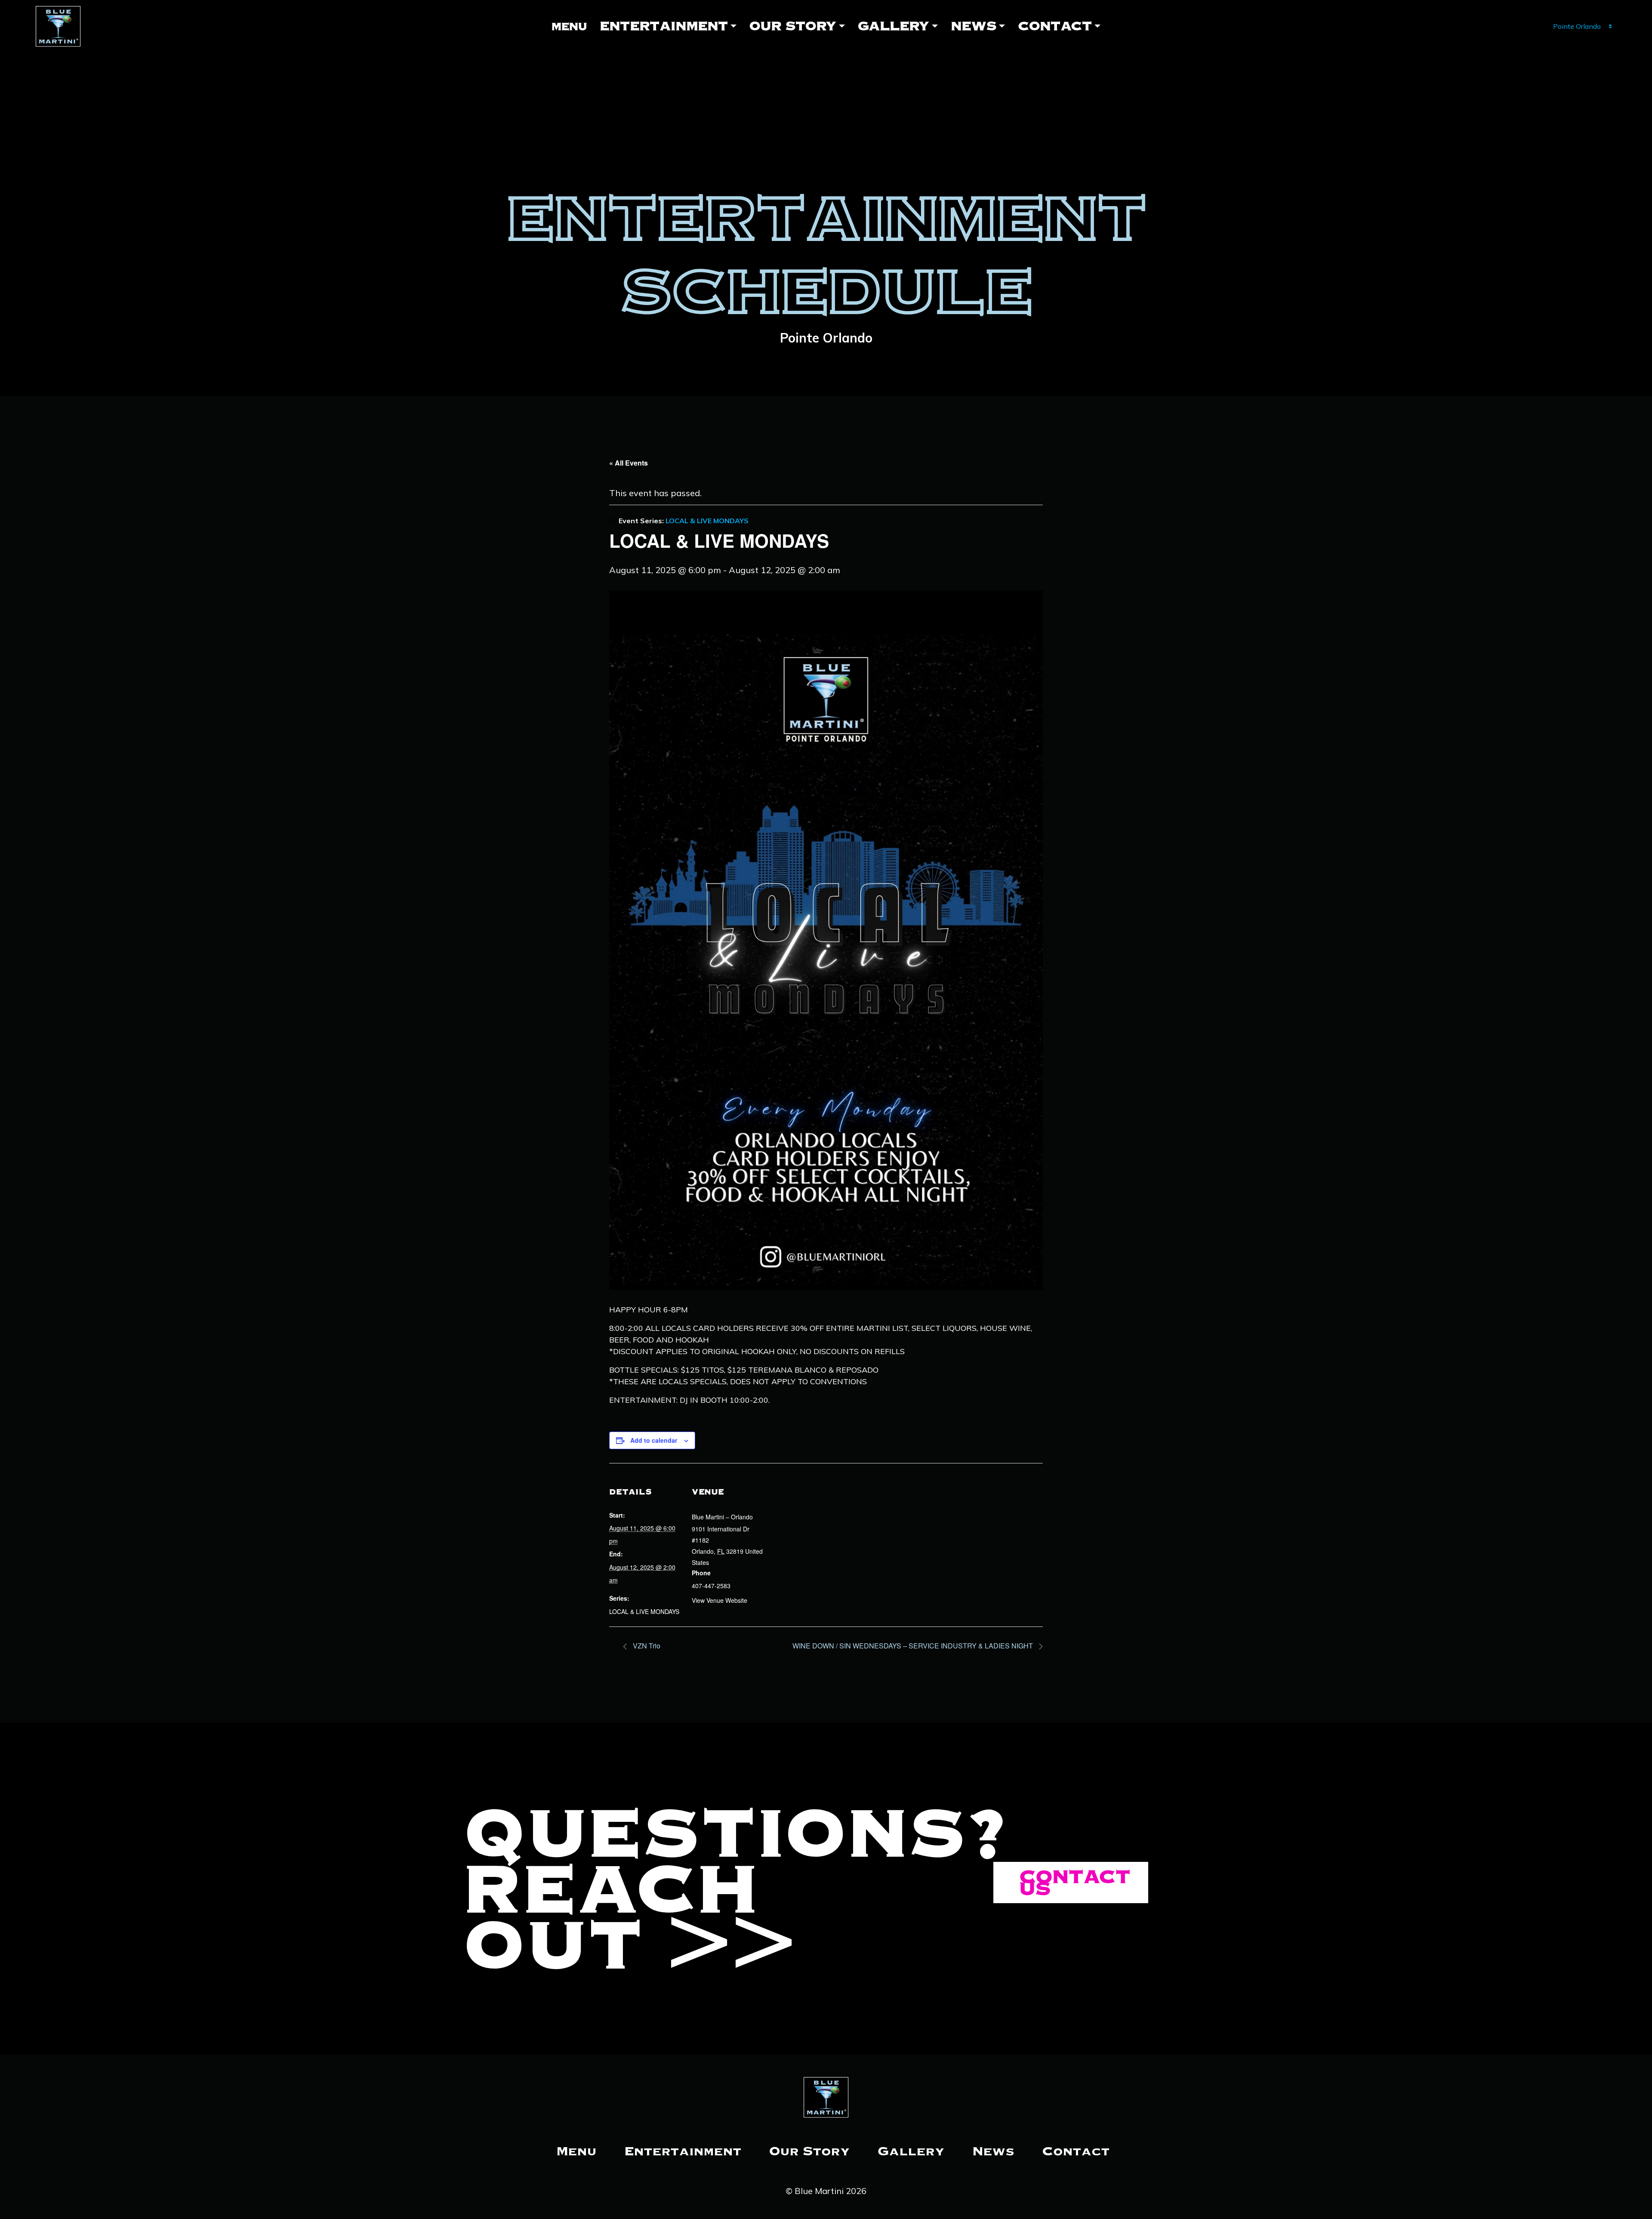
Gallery (894, 26)
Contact (1055, 26)
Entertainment (664, 26)
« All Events (629, 463)
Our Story (793, 26)
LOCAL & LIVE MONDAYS (644, 1611)
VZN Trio (646, 1646)
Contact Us (1075, 1883)
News (974, 26)
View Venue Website (720, 1600)
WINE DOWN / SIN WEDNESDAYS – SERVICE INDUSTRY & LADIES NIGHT (914, 1646)
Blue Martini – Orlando (722, 1517)
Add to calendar (654, 1440)
